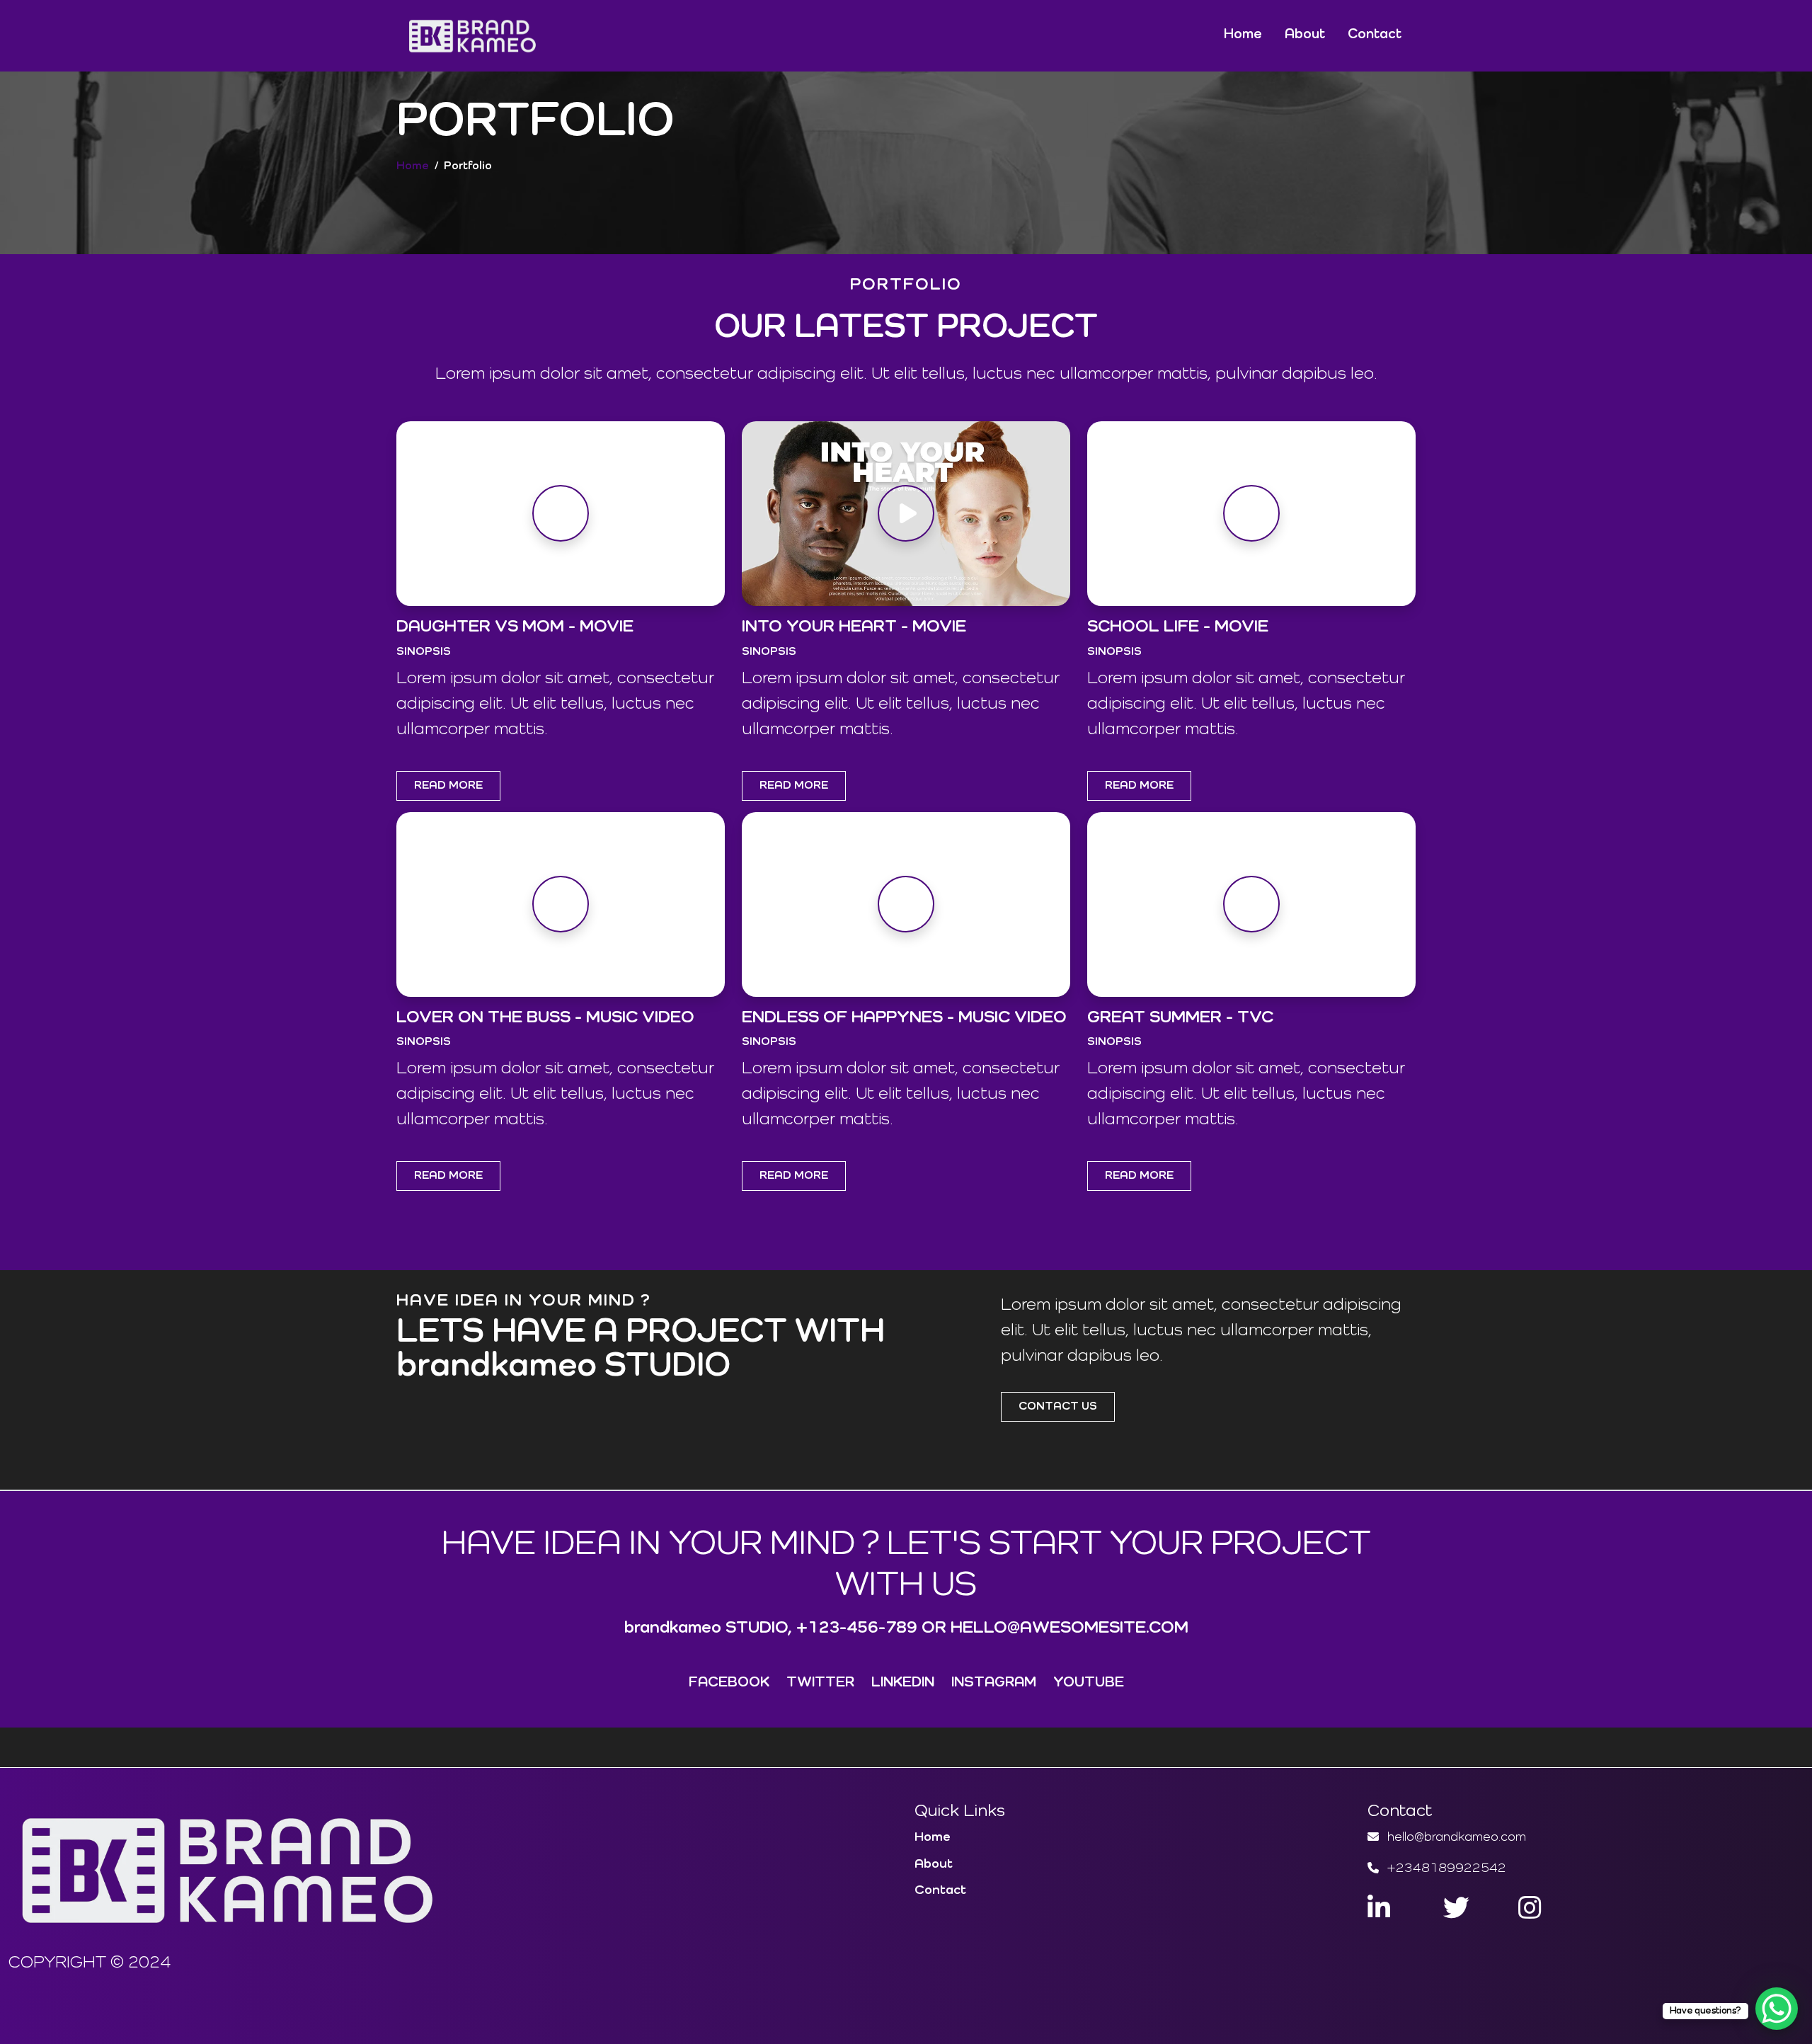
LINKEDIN (903, 1683)
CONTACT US (1058, 1407)
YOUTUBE (1089, 1683)
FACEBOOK (729, 1683)
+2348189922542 (1444, 1868)
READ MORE (448, 786)
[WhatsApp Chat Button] (1777, 2009)
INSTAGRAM (994, 1683)
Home (1243, 34)
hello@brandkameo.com (1454, 1837)
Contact (1375, 34)
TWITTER (820, 1683)
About (1305, 34)
